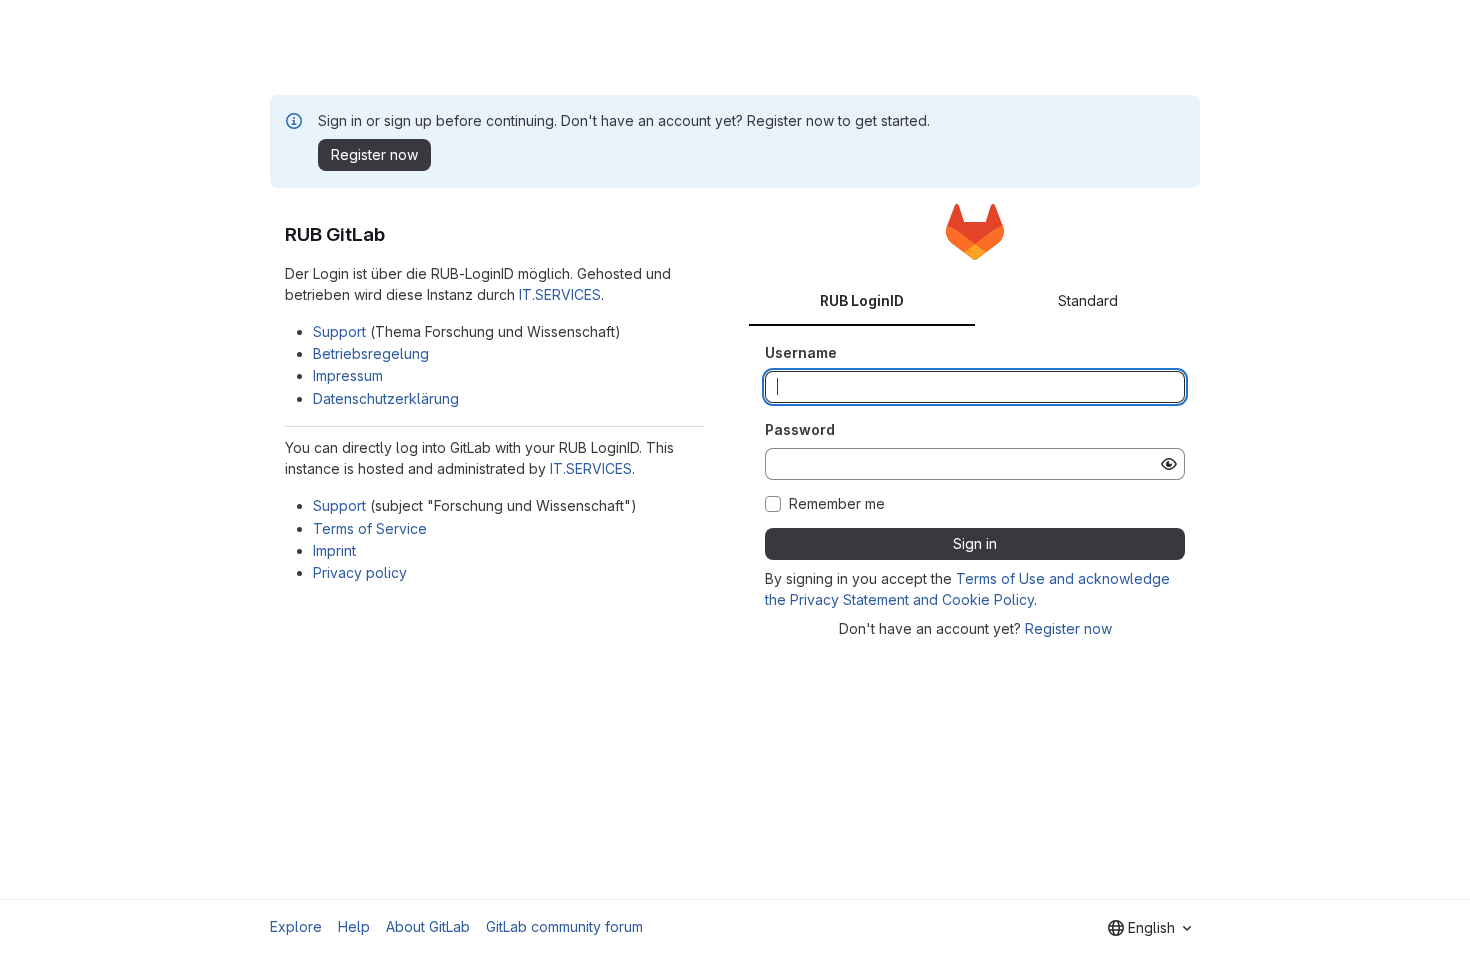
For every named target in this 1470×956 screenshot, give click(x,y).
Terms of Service (370, 528)
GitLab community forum (564, 926)
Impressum (348, 375)
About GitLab (428, 926)
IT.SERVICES (560, 294)
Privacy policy (360, 572)
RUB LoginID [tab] (862, 300)
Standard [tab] (1088, 300)
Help (354, 926)
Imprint (334, 550)
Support (339, 331)
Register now (1068, 628)
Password (800, 429)
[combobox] (1149, 928)
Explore (296, 926)
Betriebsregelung (371, 353)
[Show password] (1169, 464)
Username (801, 352)
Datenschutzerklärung (386, 398)
